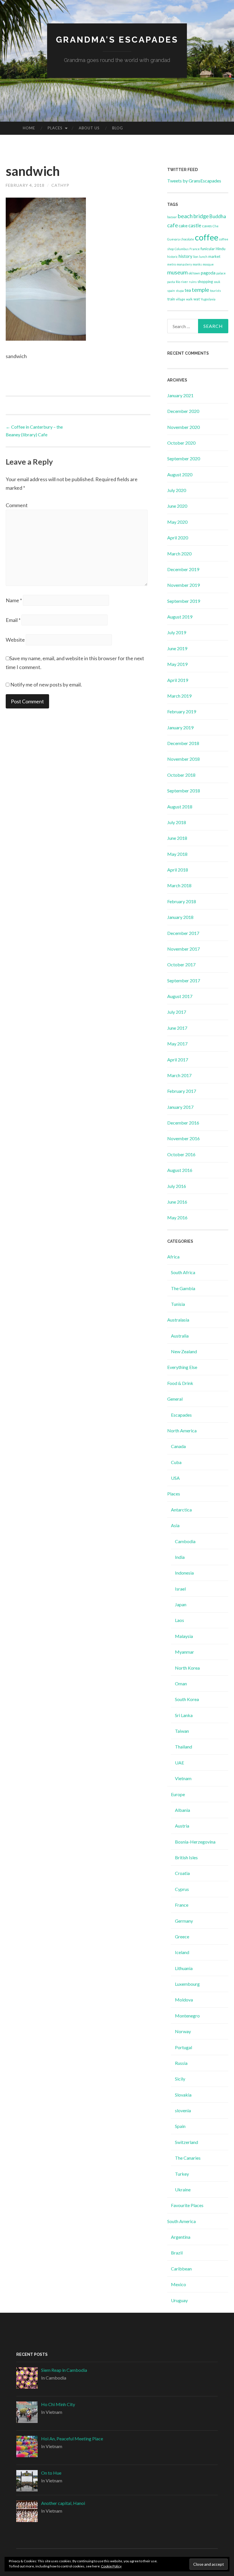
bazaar (172, 217)
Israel (180, 1589)
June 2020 (177, 506)
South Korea (187, 1699)
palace (221, 273)
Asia (175, 1525)
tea (188, 290)
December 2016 (183, 1123)
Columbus (182, 249)
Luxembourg (187, 1984)
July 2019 (177, 632)
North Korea (187, 1668)
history (185, 256)
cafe (173, 225)
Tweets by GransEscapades (194, 181)
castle (195, 225)
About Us (89, 128)
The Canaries (188, 2158)
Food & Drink (180, 1383)
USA (175, 1478)
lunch (203, 257)
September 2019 (184, 601)
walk (189, 299)
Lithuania (184, 1968)
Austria (182, 1826)
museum (177, 272)
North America (182, 1430)
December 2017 (183, 933)
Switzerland (186, 2142)
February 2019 (182, 711)
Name (14, 600)
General (175, 1399)
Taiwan (182, 1731)
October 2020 (181, 443)
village (180, 299)
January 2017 (180, 1107)
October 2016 (181, 1154)
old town (194, 273)
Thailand (183, 1747)
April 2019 (178, 680)
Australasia (178, 1320)
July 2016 (177, 1186)
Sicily (180, 2079)
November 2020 (183, 427)
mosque (208, 264)
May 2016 (177, 1217)
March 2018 (179, 885)
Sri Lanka (184, 1715)
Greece (182, 1936)
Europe (178, 1794)
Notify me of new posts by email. (46, 684)
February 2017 (182, 1091)
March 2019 (179, 696)
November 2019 (183, 585)
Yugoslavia (208, 299)
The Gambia (183, 1288)
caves (207, 226)
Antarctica (181, 1510)
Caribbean (181, 2269)
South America (181, 2221)
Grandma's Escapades (117, 40)
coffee (207, 237)
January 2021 (180, 395)
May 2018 (177, 854)
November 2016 (183, 1138)
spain (171, 291)
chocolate (187, 239)
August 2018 (180, 807)
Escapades (181, 1415)
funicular (208, 249)
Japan (181, 1604)
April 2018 (178, 870)
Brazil (177, 2253)
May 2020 (177, 522)
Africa (173, 1257)
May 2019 (177, 664)
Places (55, 128)
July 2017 (177, 1012)
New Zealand (184, 1351)
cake (183, 226)
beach (185, 216)
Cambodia (185, 1541)
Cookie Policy (111, 2566)
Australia (180, 1336)
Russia (181, 2063)
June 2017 (177, 1028)
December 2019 (183, 569)
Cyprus (182, 1889)
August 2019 (180, 617)
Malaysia (184, 1636)
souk (217, 282)
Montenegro (187, 2016)
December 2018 (183, 743)
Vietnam (183, 1778)
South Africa (183, 1272)
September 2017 (184, 980)
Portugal (183, 2047)
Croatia (182, 1873)
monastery (184, 264)
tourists (215, 291)
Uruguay (179, 2300)
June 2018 (177, 838)
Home (29, 128)
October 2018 (181, 775)
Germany (184, 1921)
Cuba (176, 1462)
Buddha (218, 216)
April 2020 (178, 538)
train (171, 299)
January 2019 (180, 727)
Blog (118, 128)
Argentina (181, 2237)
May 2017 (177, 1044)
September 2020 (184, 458)
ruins (193, 282)
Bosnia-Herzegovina (195, 1842)
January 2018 (180, 917)
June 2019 (177, 648)
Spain (180, 2126)
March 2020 (179, 554)
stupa (180, 291)
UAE (179, 1763)
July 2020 (177, 490)
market (214, 256)
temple (200, 290)
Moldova (184, 2000)
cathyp (60, 185)
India (180, 1557)
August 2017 (180, 996)
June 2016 (177, 1202)
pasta (171, 282)
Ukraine (183, 2190)
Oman (181, 1683)
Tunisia (178, 1304)
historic (173, 257)
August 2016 (180, 1170)
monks (197, 264)
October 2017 (181, 964)
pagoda (208, 273)
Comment (17, 505)
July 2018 (177, 822)
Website (15, 640)
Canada (178, 1446)
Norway (183, 2031)
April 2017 (178, 1060)
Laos (179, 1620)
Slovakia (183, 2095)
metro (172, 264)
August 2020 (180, 474)
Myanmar (184, 1652)
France (195, 249)
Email (13, 620)
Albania (182, 1810)
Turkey (182, 2174)
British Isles (186, 1857)
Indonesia (184, 1573)
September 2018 (184, 791)
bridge (201, 216)
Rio (178, 282)
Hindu (221, 249)
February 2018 (182, 901)
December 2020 (183, 411)
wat (197, 299)
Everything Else (182, 1367)
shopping (205, 282)
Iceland (182, 1952)
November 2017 (183, 949)
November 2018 (183, 759)
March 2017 (179, 1075)
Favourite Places (187, 2205)
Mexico (178, 2284)
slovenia (183, 2110)
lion (196, 257)
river (184, 282)
